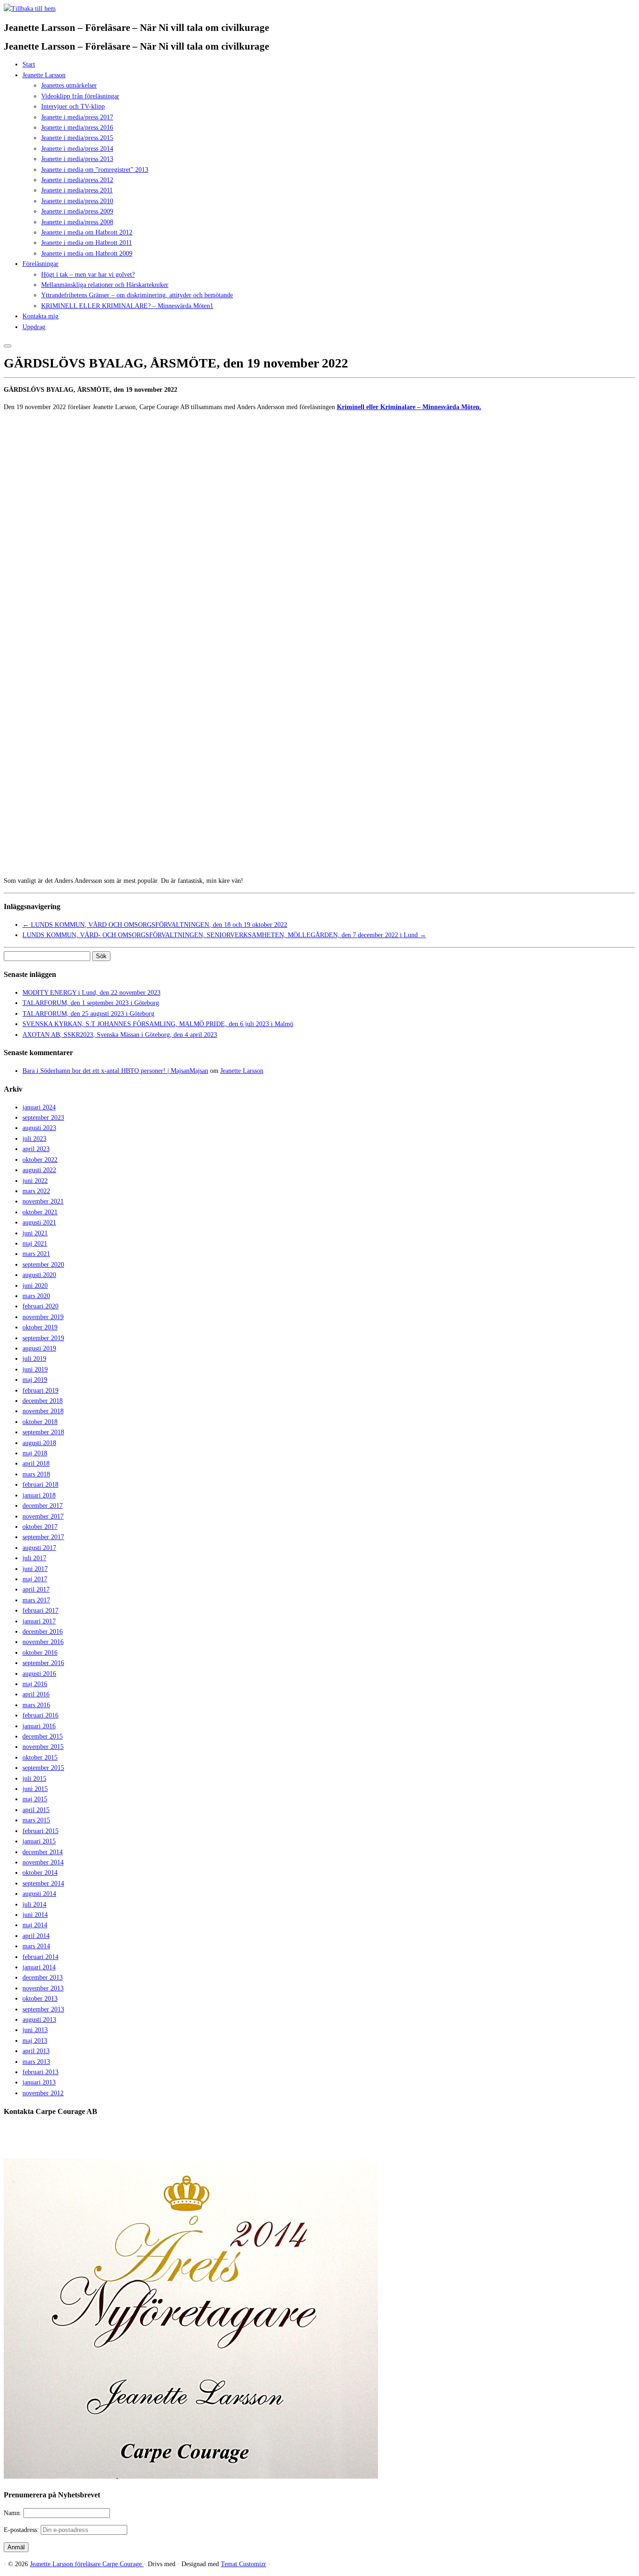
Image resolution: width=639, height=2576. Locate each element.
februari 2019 (40, 1391)
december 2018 (43, 1401)
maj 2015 (35, 1799)
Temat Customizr (243, 2564)
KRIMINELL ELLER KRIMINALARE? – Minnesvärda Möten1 (127, 306)
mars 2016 (36, 1705)
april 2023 (36, 1149)
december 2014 (43, 1852)
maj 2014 (35, 1925)
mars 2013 (36, 2062)
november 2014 (43, 1862)
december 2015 (43, 1736)
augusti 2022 (39, 1170)
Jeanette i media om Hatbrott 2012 (87, 232)
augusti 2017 (39, 1548)
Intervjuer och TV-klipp (73, 106)
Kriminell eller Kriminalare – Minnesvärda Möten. (409, 407)
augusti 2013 (39, 2020)
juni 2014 (35, 1915)
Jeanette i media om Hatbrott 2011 (87, 243)
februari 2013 (40, 2072)
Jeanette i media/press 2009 (77, 211)
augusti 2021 (39, 1222)
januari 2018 (39, 1495)
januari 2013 (39, 2082)
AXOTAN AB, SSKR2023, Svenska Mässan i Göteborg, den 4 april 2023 (120, 1035)
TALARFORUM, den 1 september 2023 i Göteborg (91, 1003)
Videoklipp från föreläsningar (80, 96)
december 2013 (43, 1978)
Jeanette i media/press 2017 (77, 117)
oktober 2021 (40, 1212)
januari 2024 (39, 1107)
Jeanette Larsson (44, 75)
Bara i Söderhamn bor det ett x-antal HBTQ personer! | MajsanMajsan (115, 1071)
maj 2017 (35, 1579)
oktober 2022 (40, 1160)
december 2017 (43, 1506)
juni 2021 (35, 1233)
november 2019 (43, 1317)
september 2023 (43, 1118)
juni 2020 (35, 1286)
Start (29, 64)
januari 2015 (39, 1841)
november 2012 (43, 2093)
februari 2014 (40, 1957)
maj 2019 (35, 1380)
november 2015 (43, 1747)
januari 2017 (39, 1621)
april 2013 (36, 2051)
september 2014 (43, 1883)
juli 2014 (34, 1904)
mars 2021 (36, 1254)
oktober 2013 (40, 1999)
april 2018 (36, 1464)
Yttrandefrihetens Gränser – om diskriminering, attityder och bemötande (137, 295)
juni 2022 (35, 1181)
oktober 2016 (40, 1653)
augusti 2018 (39, 1443)
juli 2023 (34, 1139)
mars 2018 (36, 1474)
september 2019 (43, 1338)
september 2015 (43, 1768)
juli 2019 (34, 1359)
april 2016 (36, 1694)
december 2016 (43, 1632)
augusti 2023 (39, 1128)
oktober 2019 (40, 1327)
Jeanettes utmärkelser (69, 85)
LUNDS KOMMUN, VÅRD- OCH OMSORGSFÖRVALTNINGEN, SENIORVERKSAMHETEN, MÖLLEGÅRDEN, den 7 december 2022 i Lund (224, 935)
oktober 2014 (40, 1873)
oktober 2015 (40, 1758)
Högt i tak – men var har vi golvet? (88, 275)
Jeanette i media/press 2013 (77, 159)
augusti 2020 (39, 1275)
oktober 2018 (40, 1422)
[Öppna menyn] (7, 346)
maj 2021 (35, 1244)
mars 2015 (36, 1820)
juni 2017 (35, 1569)
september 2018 (43, 1432)
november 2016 (43, 1642)
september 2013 (43, 2009)
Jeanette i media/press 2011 (77, 190)
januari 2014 (39, 1967)
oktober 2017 (40, 1527)
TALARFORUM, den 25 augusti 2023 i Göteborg (88, 1014)
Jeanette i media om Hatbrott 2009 (87, 253)
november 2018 (43, 1411)
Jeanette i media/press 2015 (77, 138)
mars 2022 (36, 1191)
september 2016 (43, 1663)
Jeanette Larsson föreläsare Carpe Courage (87, 2564)
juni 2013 (35, 2030)
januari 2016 (39, 1726)
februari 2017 (40, 1611)
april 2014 (36, 1936)
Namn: (14, 2513)
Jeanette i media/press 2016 (77, 128)
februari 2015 (40, 1831)
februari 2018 (40, 1485)
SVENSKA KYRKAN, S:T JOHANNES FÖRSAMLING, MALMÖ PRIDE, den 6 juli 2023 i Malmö (158, 1024)
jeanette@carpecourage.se (330, 2147)
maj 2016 (35, 1684)
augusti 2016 (39, 1674)
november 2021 (43, 1201)
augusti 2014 (39, 1894)
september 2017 (43, 1537)
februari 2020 (40, 1306)
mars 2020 (36, 1296)
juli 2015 (34, 1779)
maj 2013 (35, 2041)
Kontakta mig (40, 316)
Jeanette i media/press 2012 (77, 180)
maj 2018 (35, 1453)
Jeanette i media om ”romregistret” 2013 (95, 170)
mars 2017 (36, 1600)
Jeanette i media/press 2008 (77, 222)
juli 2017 (34, 1558)
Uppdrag (34, 327)
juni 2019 (35, 1369)
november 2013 (43, 1988)
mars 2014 (36, 1946)
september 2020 (43, 1265)
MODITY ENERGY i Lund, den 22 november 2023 (91, 993)
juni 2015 (35, 1789)
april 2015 (36, 1810)
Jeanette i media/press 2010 (77, 201)
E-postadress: (22, 2530)
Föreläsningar (40, 264)
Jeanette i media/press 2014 (77, 149)
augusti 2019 (39, 1348)
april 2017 (36, 1589)
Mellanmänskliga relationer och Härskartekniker (105, 285)
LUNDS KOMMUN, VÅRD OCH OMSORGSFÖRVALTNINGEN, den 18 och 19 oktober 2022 (155, 925)
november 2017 (43, 1516)
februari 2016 (40, 1715)
